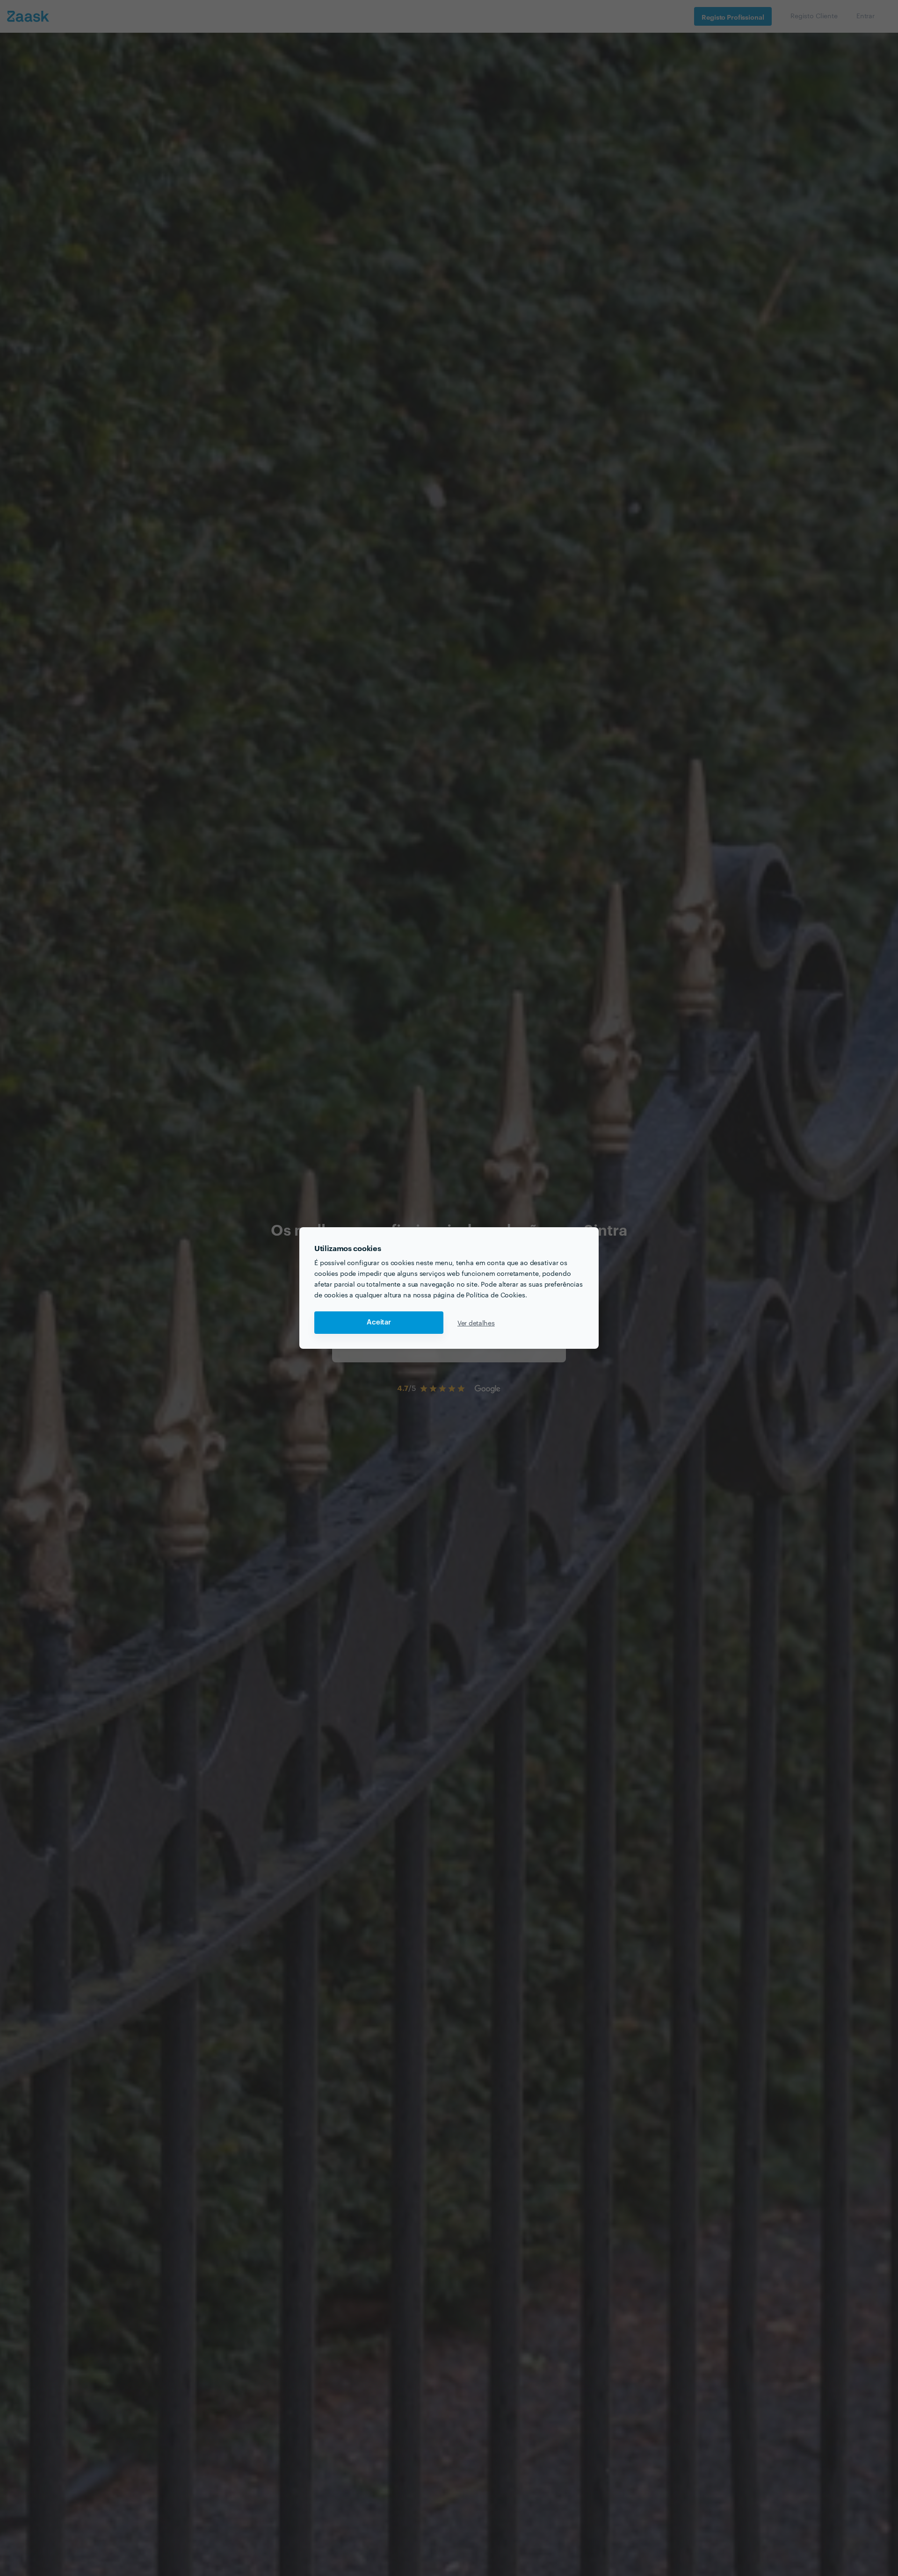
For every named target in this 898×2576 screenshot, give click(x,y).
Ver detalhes (476, 1323)
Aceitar (379, 1322)
